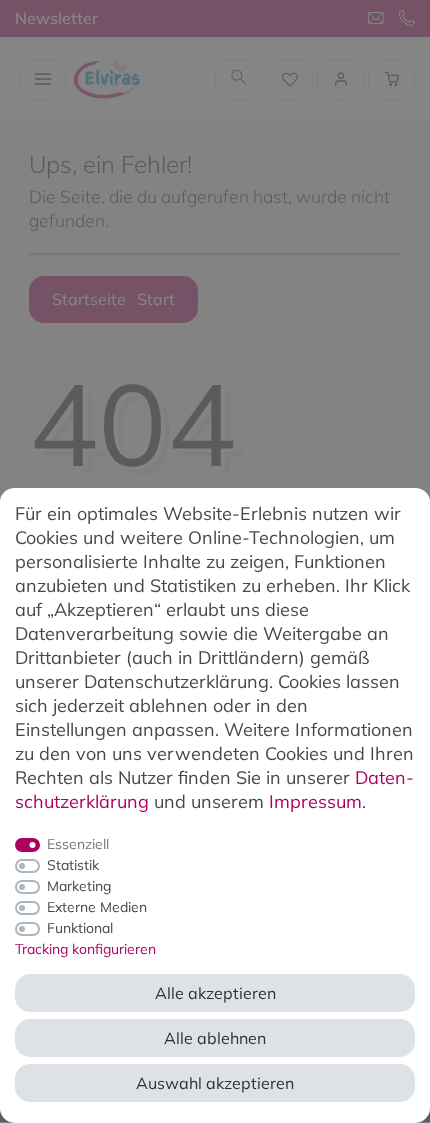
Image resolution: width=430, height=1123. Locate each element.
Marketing (79, 886)
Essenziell (78, 844)
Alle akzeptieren (215, 993)
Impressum (315, 801)
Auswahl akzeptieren (215, 1083)
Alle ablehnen (215, 1038)
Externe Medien (97, 907)
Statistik (73, 865)
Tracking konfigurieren (85, 949)
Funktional (80, 928)
